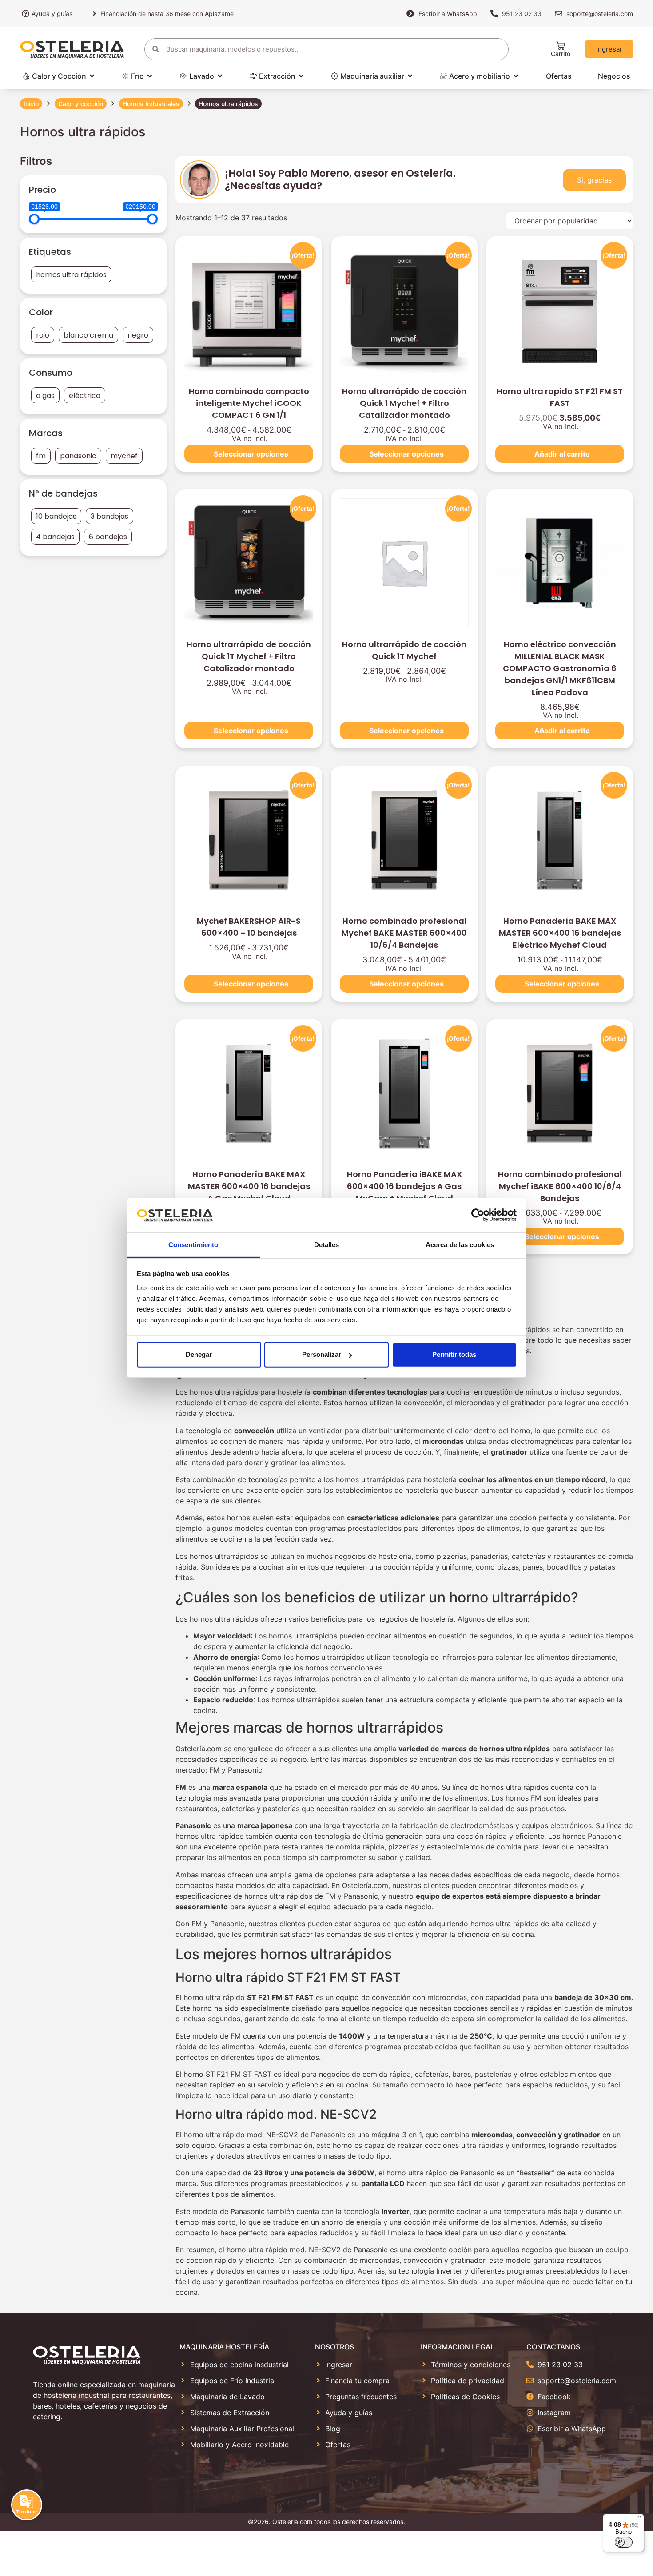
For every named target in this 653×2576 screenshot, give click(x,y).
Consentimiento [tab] (193, 1245)
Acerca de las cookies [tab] (460, 1245)
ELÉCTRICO (85, 396)
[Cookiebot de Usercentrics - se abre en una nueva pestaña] (478, 1215)
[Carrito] (561, 46)
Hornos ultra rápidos (71, 275)
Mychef (124, 456)
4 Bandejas (55, 537)
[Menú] (639, 2519)
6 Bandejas (108, 537)
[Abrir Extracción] (301, 76)
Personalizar (322, 1354)
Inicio (31, 104)
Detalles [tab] (327, 1245)
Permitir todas (454, 1354)
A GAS (45, 396)
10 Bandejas (56, 516)
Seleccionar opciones (251, 454)
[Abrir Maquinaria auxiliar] (410, 76)
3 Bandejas (109, 516)
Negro (138, 335)
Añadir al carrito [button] (562, 454)
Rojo (43, 335)
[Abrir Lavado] (220, 76)
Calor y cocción (81, 104)
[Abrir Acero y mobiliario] (516, 76)
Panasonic (78, 456)
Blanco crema (88, 335)
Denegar (199, 1354)
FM (41, 456)
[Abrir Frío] (150, 76)
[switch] (624, 2542)
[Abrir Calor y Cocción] (92, 76)
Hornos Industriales (151, 104)
